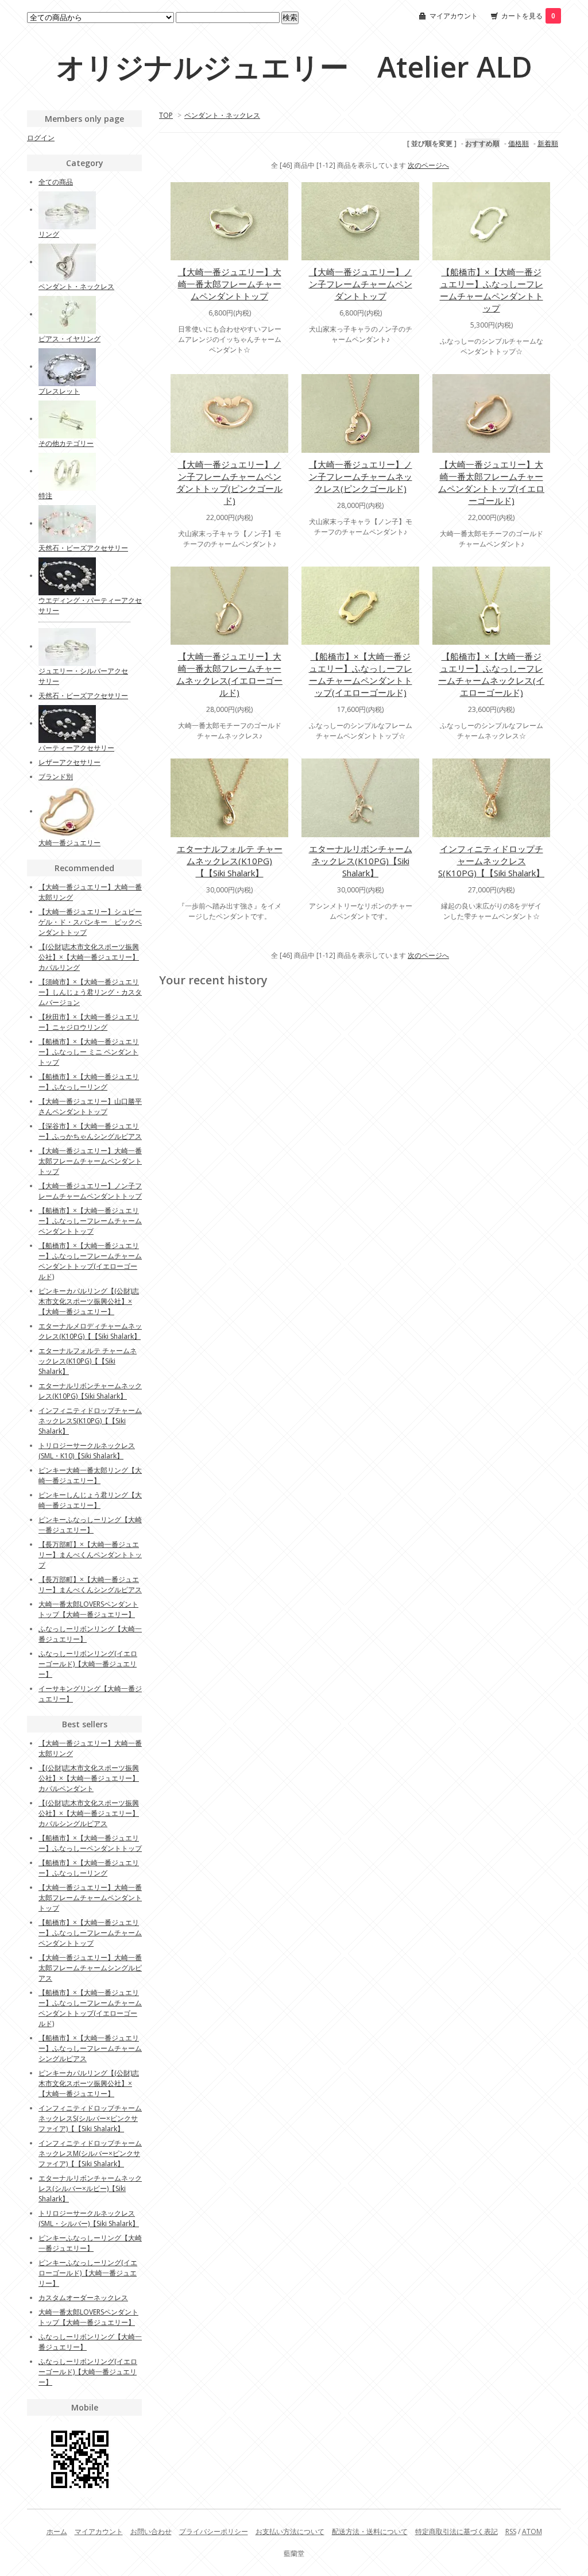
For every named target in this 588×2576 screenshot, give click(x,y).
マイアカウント (454, 16)
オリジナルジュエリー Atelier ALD (294, 67)
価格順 (519, 143)
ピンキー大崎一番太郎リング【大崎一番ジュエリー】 (90, 1475)
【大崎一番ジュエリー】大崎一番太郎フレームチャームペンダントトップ (230, 284)
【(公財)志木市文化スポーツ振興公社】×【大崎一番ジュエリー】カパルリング (89, 957)
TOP (166, 115)
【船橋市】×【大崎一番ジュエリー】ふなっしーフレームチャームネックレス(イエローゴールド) (491, 674)
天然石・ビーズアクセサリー (83, 548)
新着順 (548, 143)
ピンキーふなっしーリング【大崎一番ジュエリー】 (90, 1525)
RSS (511, 2531)
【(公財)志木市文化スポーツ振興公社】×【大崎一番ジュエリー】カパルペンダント (89, 1778)
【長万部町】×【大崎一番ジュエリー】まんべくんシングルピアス (90, 1585)
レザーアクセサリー (69, 762)
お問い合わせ (151, 2531)
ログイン (41, 138)
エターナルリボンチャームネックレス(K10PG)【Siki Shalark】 (361, 861)
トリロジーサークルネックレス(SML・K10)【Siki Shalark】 (87, 1451)
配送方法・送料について (370, 2531)
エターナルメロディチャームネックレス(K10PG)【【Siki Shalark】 (90, 1331)
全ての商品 (56, 182)
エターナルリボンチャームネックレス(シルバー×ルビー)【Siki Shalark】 (90, 2188)
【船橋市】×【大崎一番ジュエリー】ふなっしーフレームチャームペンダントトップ (492, 290)
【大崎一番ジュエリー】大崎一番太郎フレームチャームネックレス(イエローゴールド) (229, 674)
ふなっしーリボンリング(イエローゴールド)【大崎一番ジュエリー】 (88, 1664)
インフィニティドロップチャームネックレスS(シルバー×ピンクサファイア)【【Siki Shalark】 (90, 2118)
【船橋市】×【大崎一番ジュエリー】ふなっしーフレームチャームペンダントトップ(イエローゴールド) (361, 674)
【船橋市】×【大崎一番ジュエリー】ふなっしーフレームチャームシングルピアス (90, 2048)
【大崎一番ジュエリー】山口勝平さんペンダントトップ (90, 1106)
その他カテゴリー (66, 443)
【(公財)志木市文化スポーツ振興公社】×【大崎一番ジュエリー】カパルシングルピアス (89, 1813)
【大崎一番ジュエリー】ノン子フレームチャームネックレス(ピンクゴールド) (361, 476)
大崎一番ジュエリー (69, 843)
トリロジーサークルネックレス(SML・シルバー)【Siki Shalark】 (89, 2218)
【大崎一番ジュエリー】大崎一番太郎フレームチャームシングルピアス (90, 1968)
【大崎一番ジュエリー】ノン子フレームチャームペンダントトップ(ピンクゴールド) (229, 482)
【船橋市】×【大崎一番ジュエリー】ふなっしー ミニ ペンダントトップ (89, 1052)
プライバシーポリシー (214, 2531)
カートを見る (528, 16)
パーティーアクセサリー (76, 748)
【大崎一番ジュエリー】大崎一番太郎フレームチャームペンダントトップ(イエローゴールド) (491, 482)
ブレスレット (59, 391)
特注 (45, 496)
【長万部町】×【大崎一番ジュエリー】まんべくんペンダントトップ (90, 1555)
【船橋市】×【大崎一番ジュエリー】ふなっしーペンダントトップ (90, 1843)
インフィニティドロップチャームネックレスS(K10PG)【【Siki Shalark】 (491, 861)
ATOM (532, 2531)
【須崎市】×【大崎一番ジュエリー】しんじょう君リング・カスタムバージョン (90, 992)
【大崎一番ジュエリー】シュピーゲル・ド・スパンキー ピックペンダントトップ (90, 922)
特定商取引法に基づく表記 (457, 2531)
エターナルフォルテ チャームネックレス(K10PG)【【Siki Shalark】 (230, 861)
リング (49, 234)
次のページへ (428, 165)
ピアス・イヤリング (69, 339)
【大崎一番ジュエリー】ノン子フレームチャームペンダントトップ (361, 284)
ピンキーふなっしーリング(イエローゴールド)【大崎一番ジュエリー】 (88, 2273)
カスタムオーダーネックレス (83, 2298)
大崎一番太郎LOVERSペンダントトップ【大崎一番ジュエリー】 (88, 1609)
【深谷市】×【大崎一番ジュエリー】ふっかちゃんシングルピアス (90, 1131)
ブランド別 (56, 777)
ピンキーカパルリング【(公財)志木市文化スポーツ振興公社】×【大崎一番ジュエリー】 (89, 1301)
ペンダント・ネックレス (222, 115)
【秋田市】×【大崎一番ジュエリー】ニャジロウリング (89, 1022)
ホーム (57, 2531)
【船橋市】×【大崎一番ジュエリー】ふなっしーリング (89, 1082)
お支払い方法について (290, 2531)
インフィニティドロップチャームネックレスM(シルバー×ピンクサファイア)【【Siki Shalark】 (90, 2153)
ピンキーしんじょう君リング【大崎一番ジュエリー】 (90, 1500)
